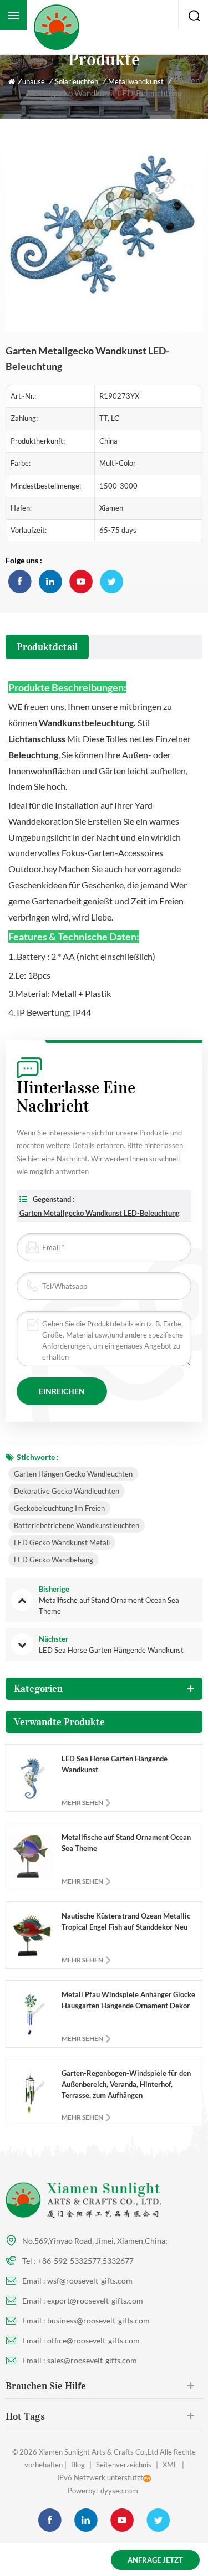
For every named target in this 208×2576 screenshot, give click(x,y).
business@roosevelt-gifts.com (98, 2320)
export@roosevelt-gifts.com (95, 2300)
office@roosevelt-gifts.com (93, 2340)
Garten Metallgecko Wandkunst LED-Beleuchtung (100, 1213)
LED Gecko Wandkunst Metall (62, 1542)
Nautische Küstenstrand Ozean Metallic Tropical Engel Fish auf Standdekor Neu (126, 1921)
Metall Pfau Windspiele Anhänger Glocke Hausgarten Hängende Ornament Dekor (128, 2000)
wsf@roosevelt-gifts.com (90, 2281)
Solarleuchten (77, 81)
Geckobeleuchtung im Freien (59, 1508)
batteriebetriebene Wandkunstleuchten (77, 1525)
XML (170, 2465)
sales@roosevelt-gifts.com (92, 2360)
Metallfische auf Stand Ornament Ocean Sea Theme (126, 1843)
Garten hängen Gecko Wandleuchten (73, 1474)
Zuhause (31, 81)
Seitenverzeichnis (124, 2465)
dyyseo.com (119, 2491)
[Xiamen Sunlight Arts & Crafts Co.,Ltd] (56, 27)
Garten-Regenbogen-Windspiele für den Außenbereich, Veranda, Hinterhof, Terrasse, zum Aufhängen (126, 2084)
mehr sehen (82, 1803)
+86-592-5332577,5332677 (86, 2261)
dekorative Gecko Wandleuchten (67, 1491)
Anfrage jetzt (155, 2560)
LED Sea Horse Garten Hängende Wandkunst (115, 1764)
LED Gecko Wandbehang (54, 1560)
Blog (78, 2465)
